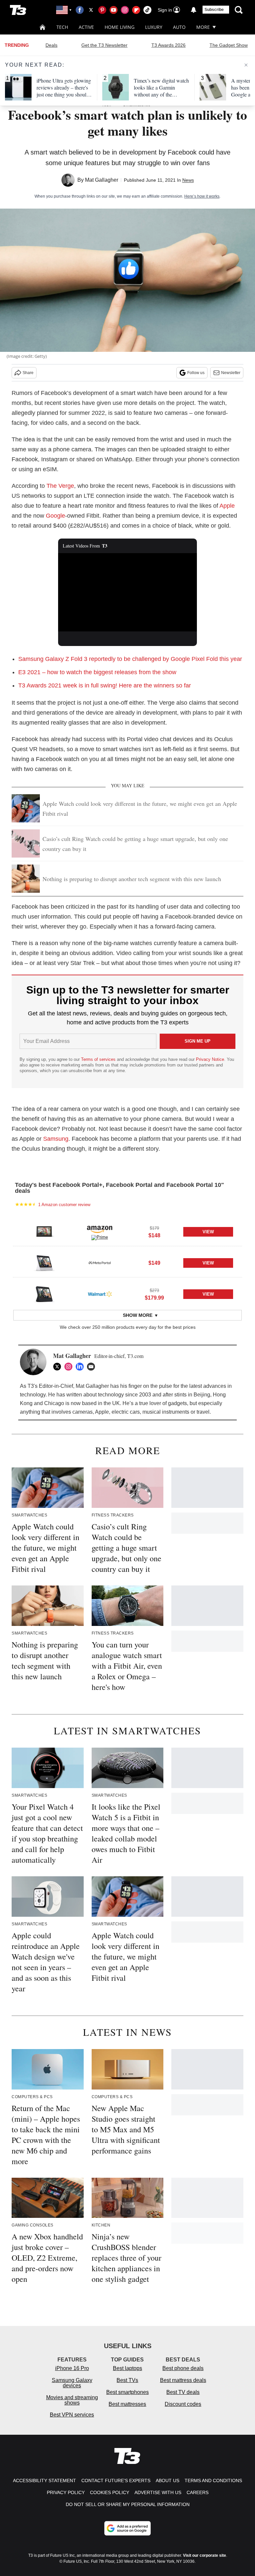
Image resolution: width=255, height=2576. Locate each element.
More (203, 27)
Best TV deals (183, 2392)
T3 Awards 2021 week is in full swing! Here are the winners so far (105, 685)
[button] (127, 1231)
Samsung (56, 1139)
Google (55, 516)
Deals (51, 45)
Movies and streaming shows (72, 2400)
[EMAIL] (93, 1367)
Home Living (120, 27)
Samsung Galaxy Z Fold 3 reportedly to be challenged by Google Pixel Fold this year (130, 659)
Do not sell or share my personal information (128, 2504)
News (188, 180)
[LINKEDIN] (81, 1367)
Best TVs (127, 2380)
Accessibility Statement (44, 2480)
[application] (128, 592)
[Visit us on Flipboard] (136, 10)
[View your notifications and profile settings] (194, 10)
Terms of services (99, 1059)
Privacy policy (66, 2492)
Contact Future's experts (116, 2480)
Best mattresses (127, 2404)
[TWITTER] (59, 1367)
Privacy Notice (210, 1059)
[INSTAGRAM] (70, 1367)
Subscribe (214, 10)
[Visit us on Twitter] (91, 10)
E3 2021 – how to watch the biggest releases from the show (97, 672)
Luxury (154, 27)
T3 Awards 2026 (169, 45)
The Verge (60, 486)
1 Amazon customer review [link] (64, 1205)
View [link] (208, 1232)
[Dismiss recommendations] (246, 65)
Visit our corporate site (205, 2555)
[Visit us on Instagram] (125, 10)
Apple (227, 506)
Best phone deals (183, 2368)
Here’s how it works (202, 196)
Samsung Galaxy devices (72, 2383)
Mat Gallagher (102, 180)
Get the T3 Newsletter (104, 45)
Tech (62, 27)
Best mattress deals (183, 2380)
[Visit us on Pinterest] (102, 10)
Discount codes (183, 2404)
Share (28, 373)
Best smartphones (127, 2392)
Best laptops (127, 2368)
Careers (198, 2492)
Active (86, 27)
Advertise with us (158, 2492)
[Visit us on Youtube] (114, 10)
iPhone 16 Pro (72, 2368)
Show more (138, 1315)
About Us (168, 2480)
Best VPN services (72, 2415)
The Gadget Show (229, 45)
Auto (179, 27)
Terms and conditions (213, 2480)
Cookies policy (110, 2492)
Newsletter (231, 373)
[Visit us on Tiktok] (147, 10)
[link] (44, 1232)
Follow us (196, 373)
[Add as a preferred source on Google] (127, 2528)
